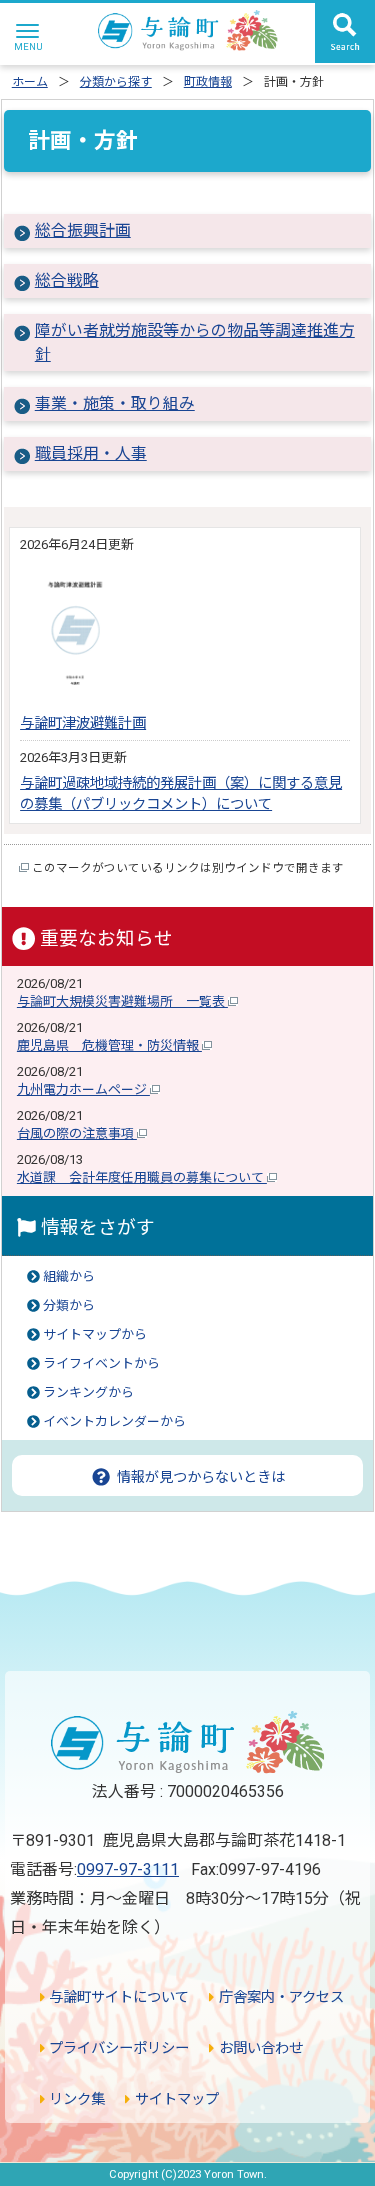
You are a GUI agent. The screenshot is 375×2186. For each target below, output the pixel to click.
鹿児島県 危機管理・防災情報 (109, 1045)
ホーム (30, 82)
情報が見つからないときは (198, 1477)
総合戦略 (67, 280)
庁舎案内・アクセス (279, 1997)
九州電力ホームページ (83, 1089)
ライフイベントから (101, 1363)
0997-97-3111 (128, 1869)
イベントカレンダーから (114, 1421)
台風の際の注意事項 (77, 1133)
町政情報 (208, 82)
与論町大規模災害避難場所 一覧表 (122, 1001)
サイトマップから (95, 1334)
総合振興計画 (83, 230)
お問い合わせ (258, 2048)
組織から (69, 1276)
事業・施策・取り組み (115, 403)
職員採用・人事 (91, 453)
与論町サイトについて (117, 1997)
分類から (69, 1305)
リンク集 (75, 2099)
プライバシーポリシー (117, 2048)
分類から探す (116, 82)
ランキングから (88, 1392)
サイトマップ (174, 2099)
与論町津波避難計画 (83, 723)
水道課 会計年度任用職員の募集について (142, 1177)
